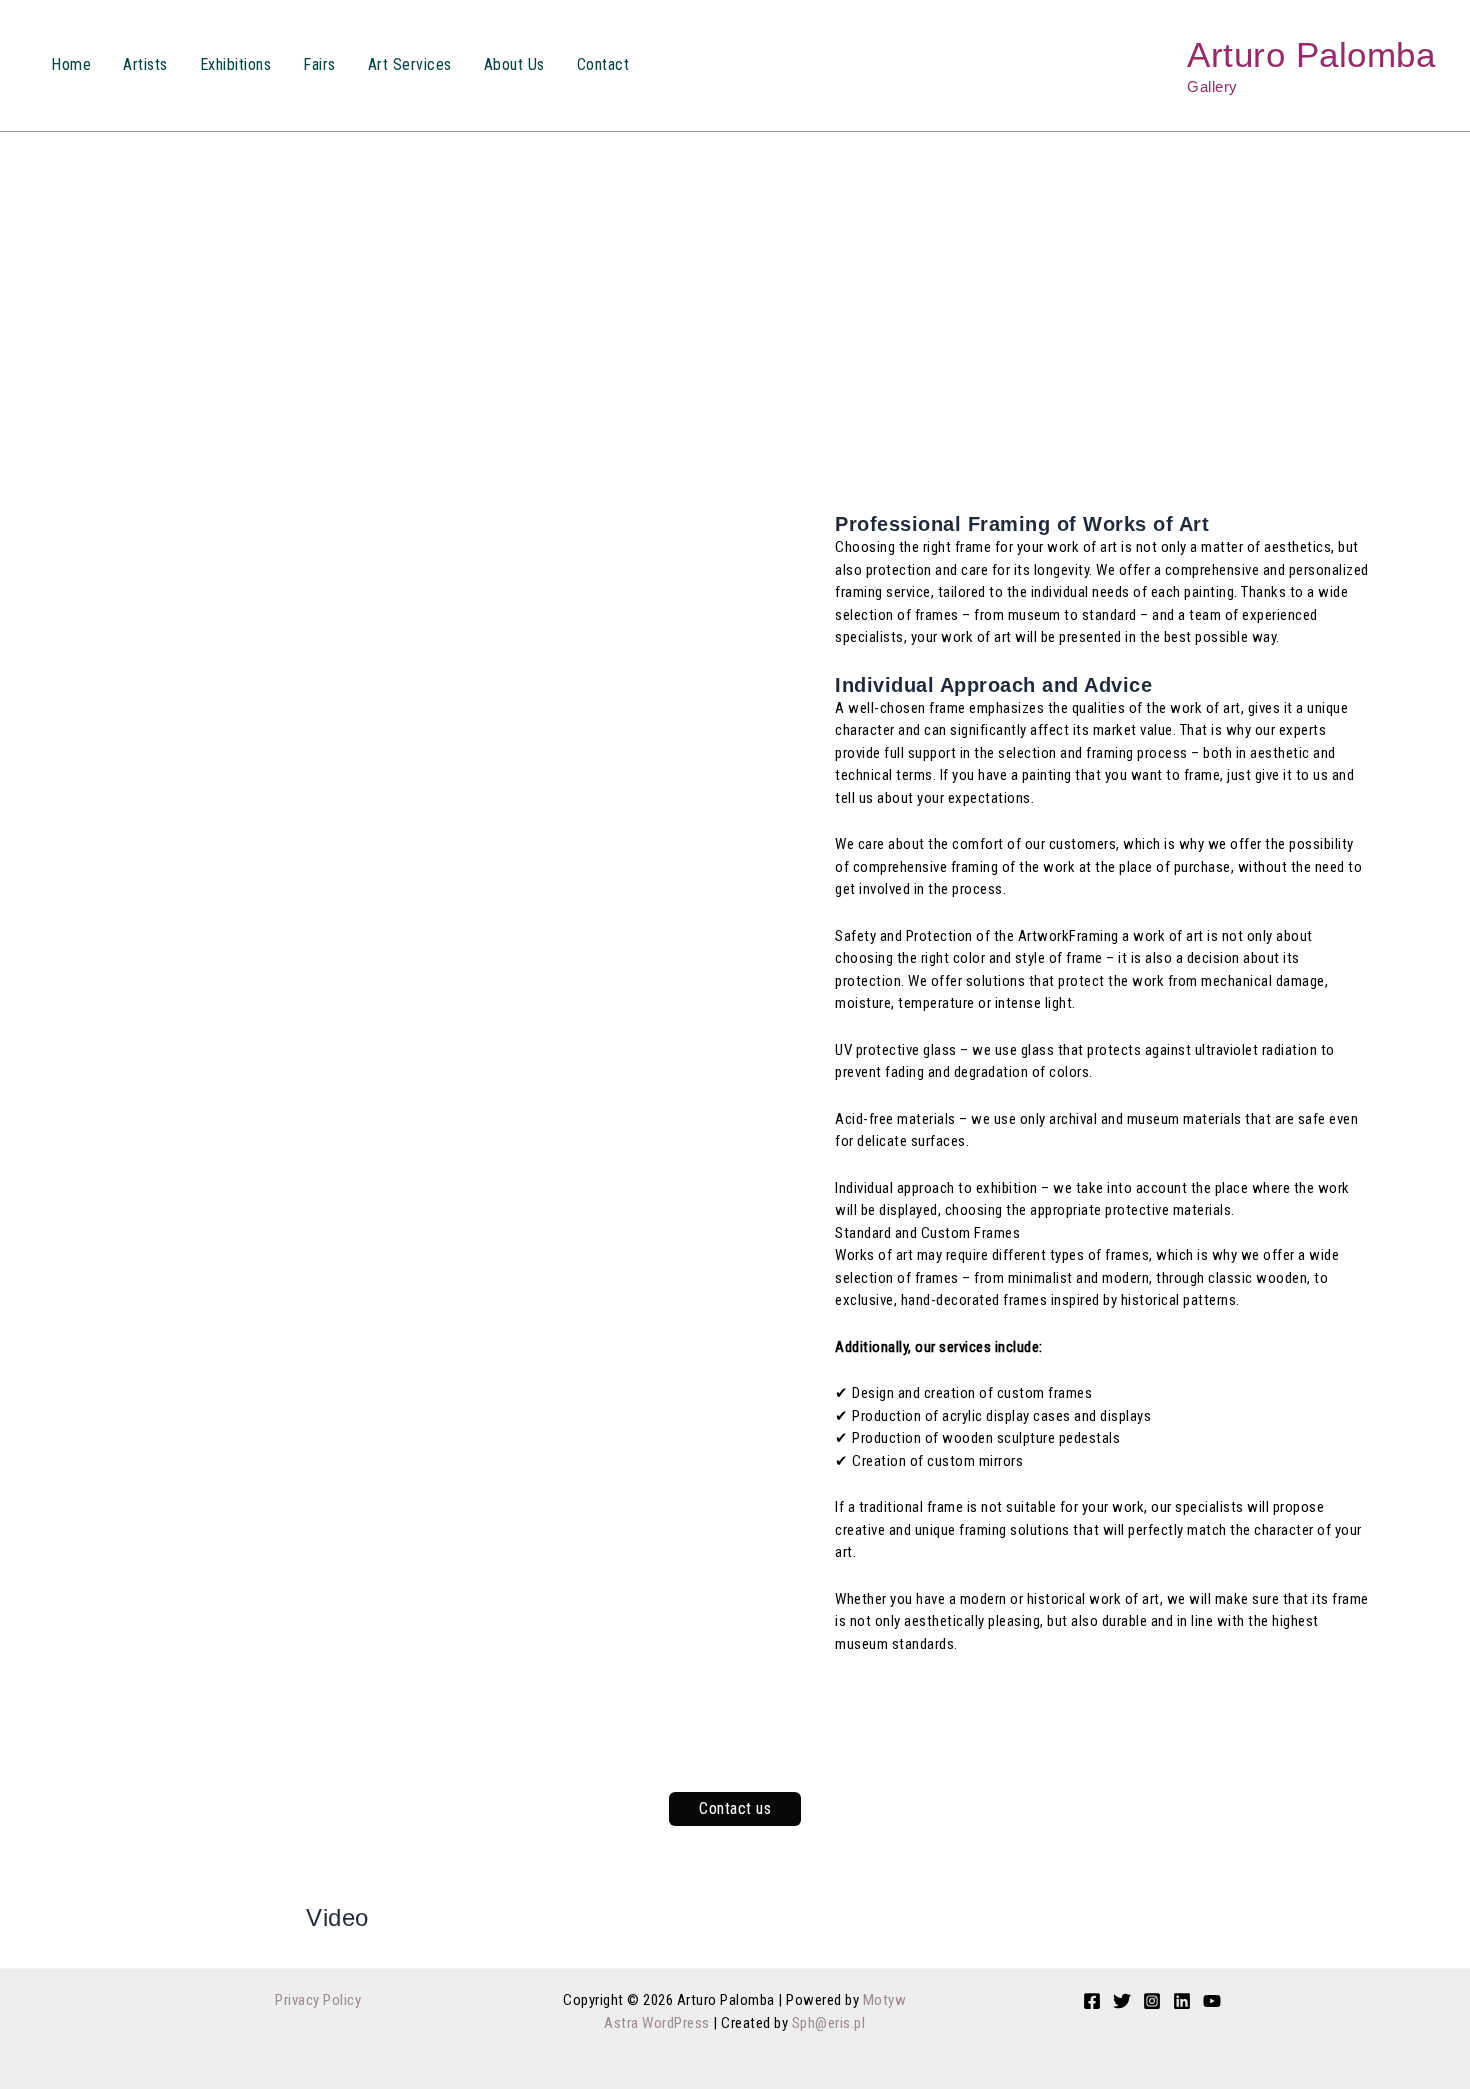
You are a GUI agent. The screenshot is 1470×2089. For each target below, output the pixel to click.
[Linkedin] (1182, 2001)
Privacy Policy (318, 2000)
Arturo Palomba (1311, 54)
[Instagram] (1152, 2001)
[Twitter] (1122, 2001)
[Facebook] (1092, 2001)
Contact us (735, 1808)
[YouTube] (1212, 2001)
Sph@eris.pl (829, 2023)
